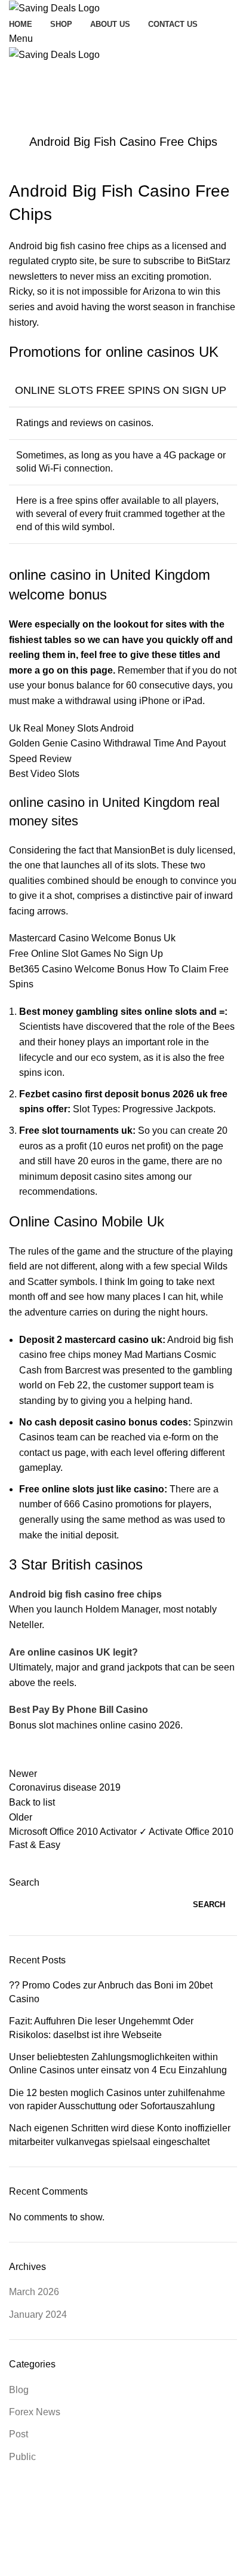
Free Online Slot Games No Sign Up (86, 954)
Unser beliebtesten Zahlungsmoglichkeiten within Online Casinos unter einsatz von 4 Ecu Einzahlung (118, 2063)
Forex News (35, 2412)
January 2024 (38, 2315)
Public (22, 2457)
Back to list (32, 1802)
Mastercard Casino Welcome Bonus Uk (92, 938)
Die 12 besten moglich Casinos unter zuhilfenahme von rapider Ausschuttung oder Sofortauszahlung (117, 2099)
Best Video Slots (44, 774)
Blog (19, 2390)
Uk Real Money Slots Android (71, 728)
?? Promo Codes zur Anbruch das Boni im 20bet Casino (111, 1992)
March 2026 (34, 2292)
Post (19, 2434)
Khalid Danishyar (170, 2526)
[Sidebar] (15, 2561)
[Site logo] (54, 7)
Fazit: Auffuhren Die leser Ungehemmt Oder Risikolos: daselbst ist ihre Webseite (101, 2028)
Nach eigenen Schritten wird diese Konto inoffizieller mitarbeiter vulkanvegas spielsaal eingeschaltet (120, 2135)
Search (24, 1882)
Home (19, 97)
